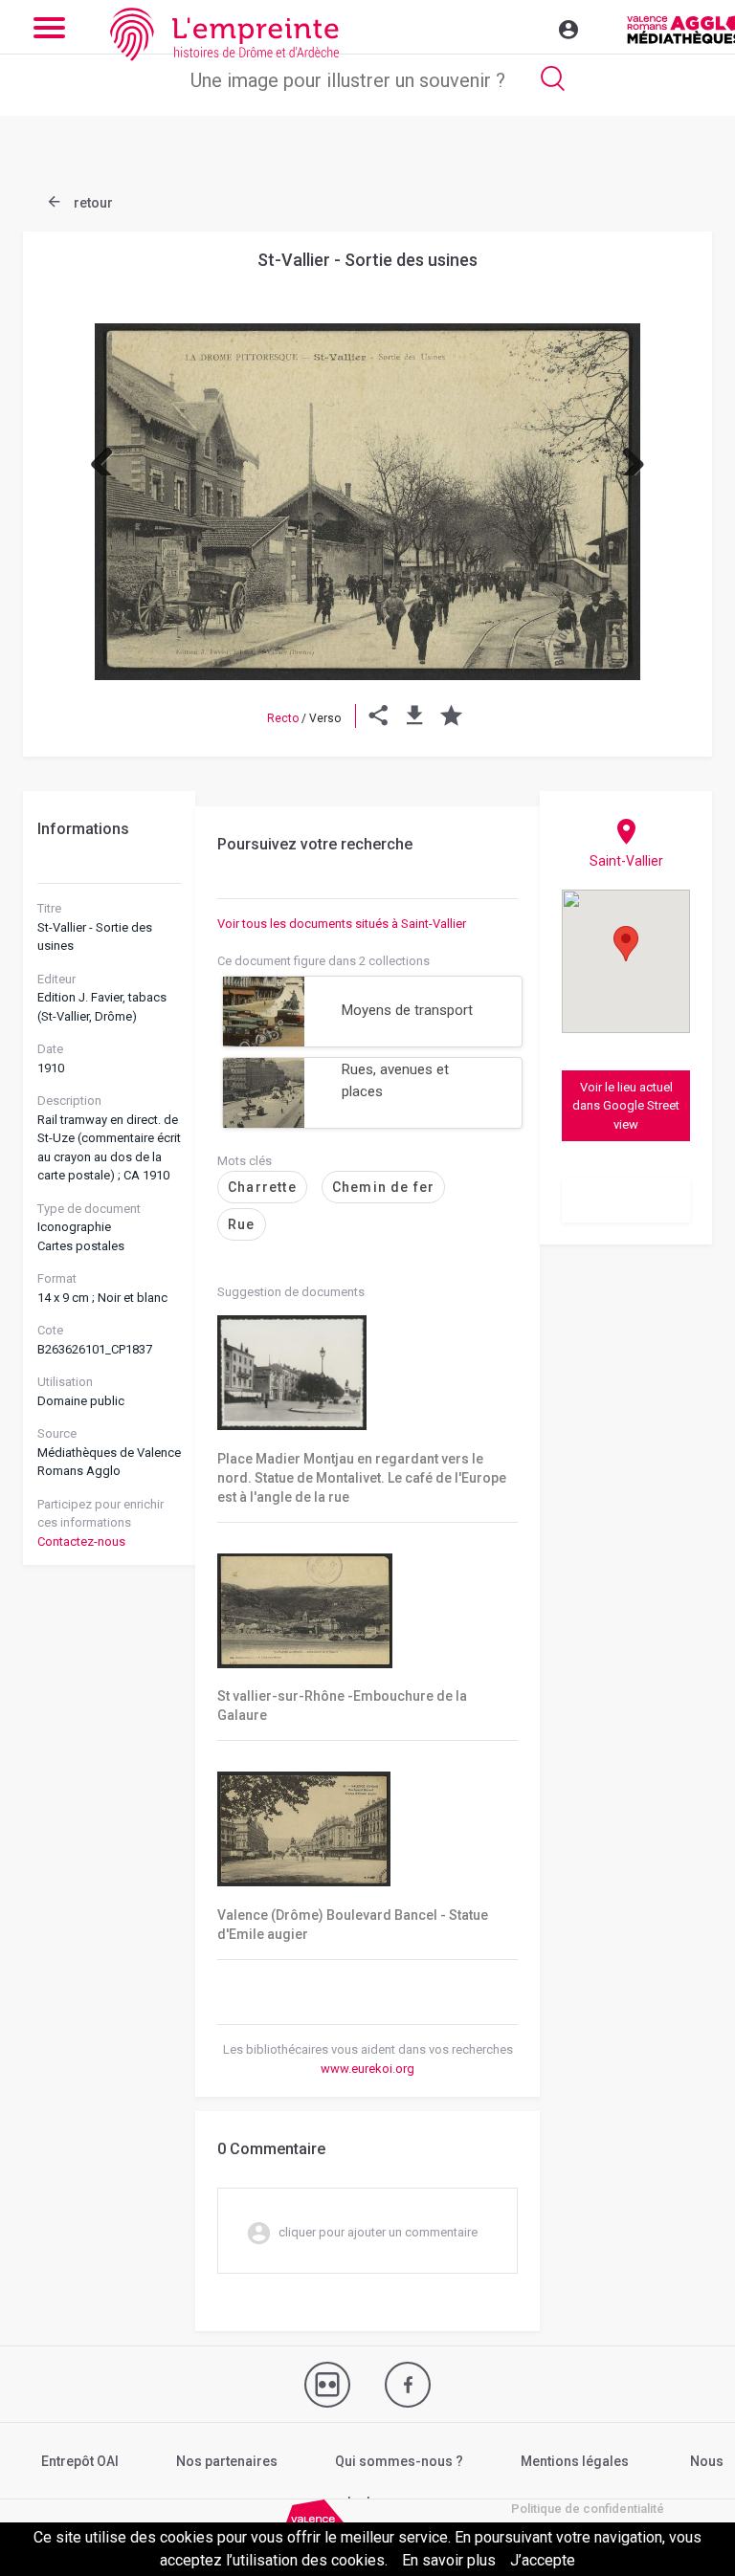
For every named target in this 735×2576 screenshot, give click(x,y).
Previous (109, 456)
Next (626, 456)
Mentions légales (575, 2461)
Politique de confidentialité (588, 2509)
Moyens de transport (407, 1010)
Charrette (262, 1187)
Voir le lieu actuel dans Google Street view (626, 1106)
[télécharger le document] (415, 718)
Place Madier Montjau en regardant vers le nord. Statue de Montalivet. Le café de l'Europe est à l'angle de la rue (362, 1478)
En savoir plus (449, 2560)
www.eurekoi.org (367, 2069)
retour (92, 203)
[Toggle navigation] (527, 27)
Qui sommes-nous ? (399, 2461)
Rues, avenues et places (395, 1080)
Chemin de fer (384, 1187)
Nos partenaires (227, 2461)
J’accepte (543, 2560)
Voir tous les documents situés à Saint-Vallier (342, 924)
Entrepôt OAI (80, 2461)
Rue (242, 1224)
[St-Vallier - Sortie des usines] (367, 502)
